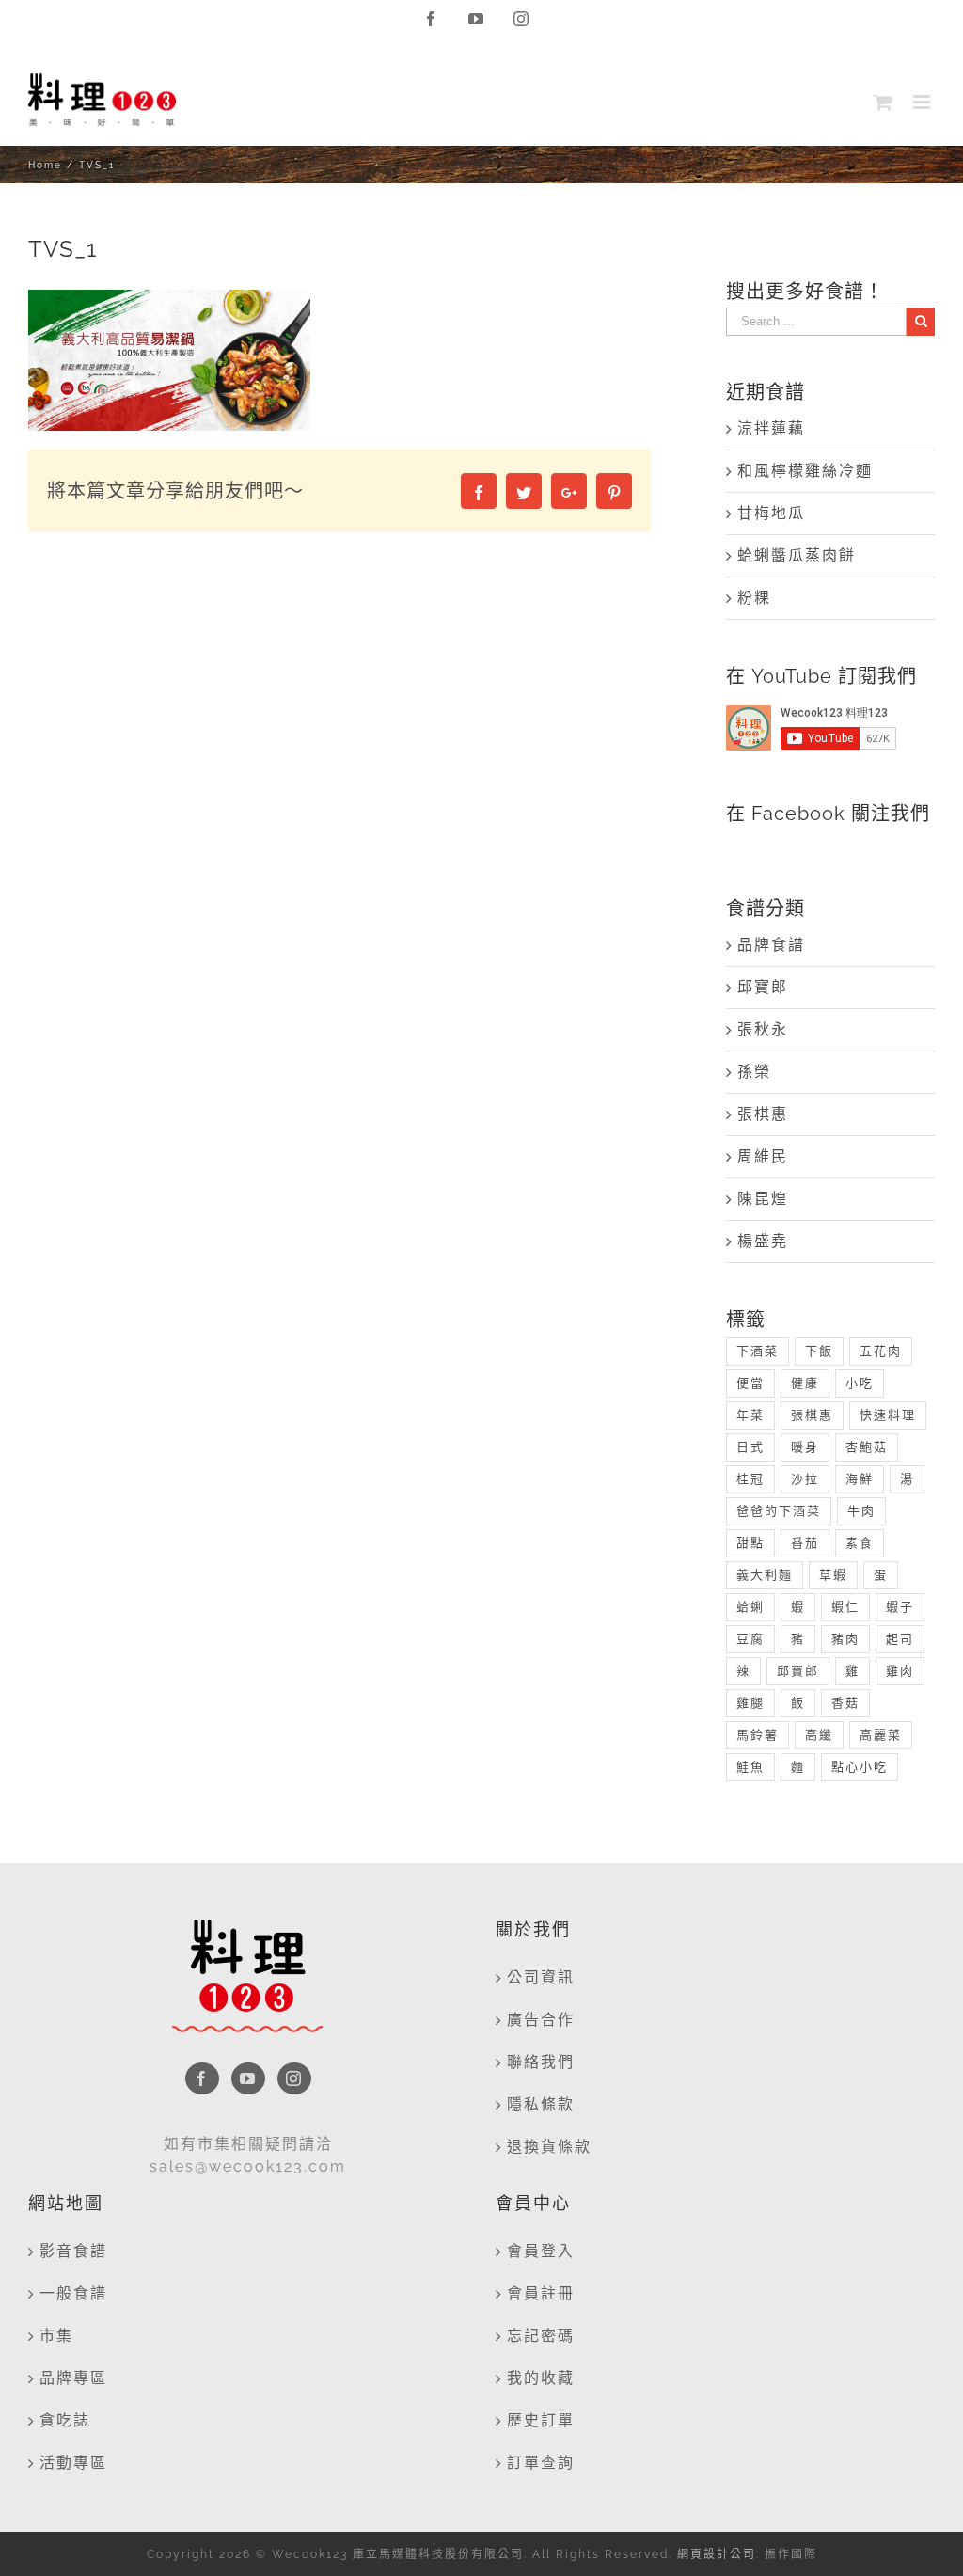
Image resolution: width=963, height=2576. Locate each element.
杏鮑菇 (867, 1447)
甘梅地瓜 (771, 513)
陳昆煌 (763, 1199)
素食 (860, 1543)
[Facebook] (202, 2078)
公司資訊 (541, 1977)
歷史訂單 (541, 2420)
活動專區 (73, 2463)
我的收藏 (541, 2378)
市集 (56, 2336)
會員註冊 (541, 2293)
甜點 (750, 1543)
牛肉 (861, 1511)
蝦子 (900, 1607)
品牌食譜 (771, 945)
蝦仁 (845, 1607)
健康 (805, 1383)
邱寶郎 (763, 987)
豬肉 (845, 1639)
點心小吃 (860, 1767)
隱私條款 (541, 2104)
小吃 (860, 1383)
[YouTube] (248, 2078)
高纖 (819, 1735)
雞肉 (900, 1671)
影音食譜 (73, 2251)
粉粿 (754, 598)
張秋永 (763, 1029)
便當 (750, 1383)
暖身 (805, 1447)
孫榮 (754, 1072)
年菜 (750, 1415)
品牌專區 (73, 2378)
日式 (750, 1447)
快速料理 (888, 1415)
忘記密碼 (541, 2336)
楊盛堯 (763, 1241)
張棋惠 (763, 1114)
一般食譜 (73, 2293)
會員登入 (541, 2251)
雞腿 (750, 1703)
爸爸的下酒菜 (779, 1511)
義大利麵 (765, 1575)
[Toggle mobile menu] (924, 102)
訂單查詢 (541, 2463)
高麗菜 (881, 1735)
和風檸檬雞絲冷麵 (805, 471)
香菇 (845, 1703)
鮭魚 (750, 1767)
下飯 (819, 1351)
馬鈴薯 (758, 1735)
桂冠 (750, 1479)
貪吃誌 (65, 2420)
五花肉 (881, 1351)
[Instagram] (294, 2078)
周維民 (763, 1156)
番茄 (805, 1543)
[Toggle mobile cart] (884, 102)
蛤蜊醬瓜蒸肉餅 (797, 555)
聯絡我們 (541, 2062)
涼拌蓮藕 (771, 428)
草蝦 (833, 1575)
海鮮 (860, 1479)
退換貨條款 (549, 2147)
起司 (900, 1639)
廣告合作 (541, 2020)
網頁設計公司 (717, 2554)
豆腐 (750, 1639)
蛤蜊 (750, 1607)
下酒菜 (758, 1351)
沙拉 (805, 1479)
